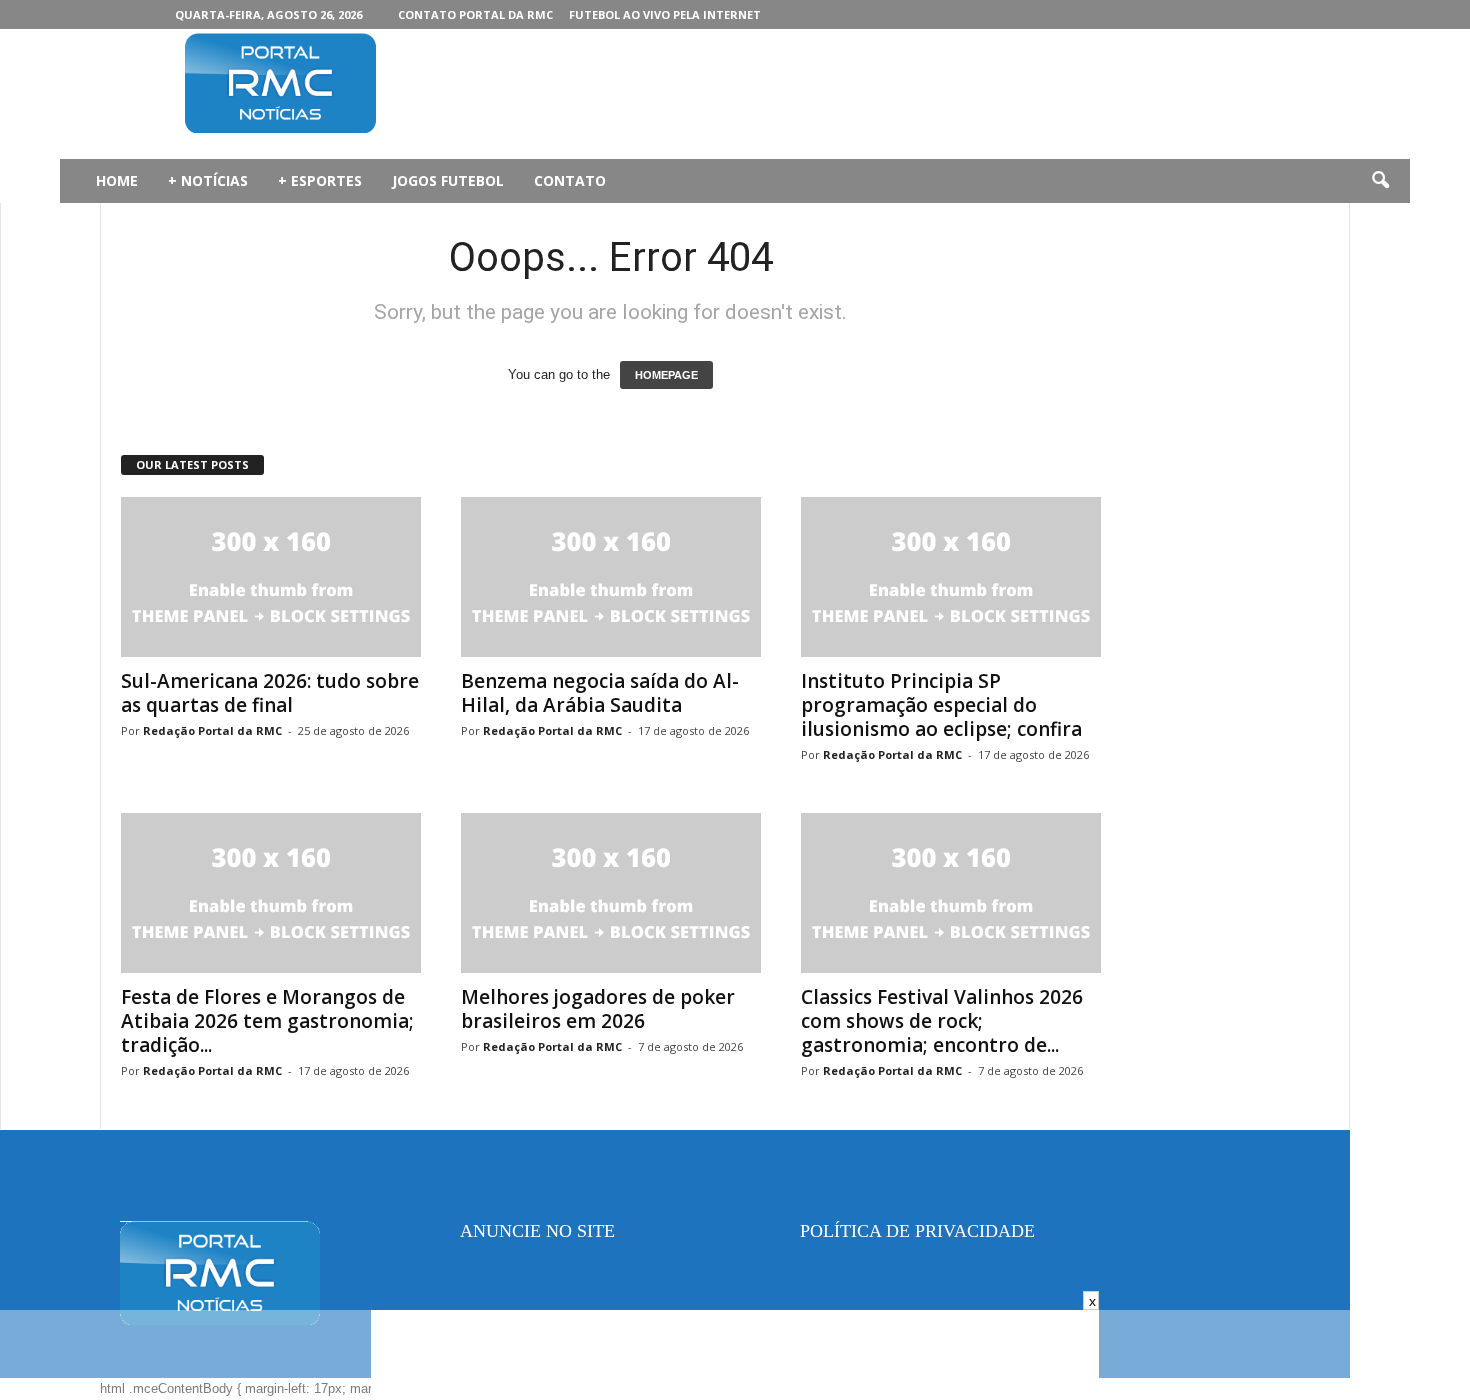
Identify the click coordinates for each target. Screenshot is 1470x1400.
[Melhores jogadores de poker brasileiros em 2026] (611, 893)
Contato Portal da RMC (475, 14)
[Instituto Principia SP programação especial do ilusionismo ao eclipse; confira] (951, 577)
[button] (1380, 181)
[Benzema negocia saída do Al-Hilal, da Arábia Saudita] (611, 577)
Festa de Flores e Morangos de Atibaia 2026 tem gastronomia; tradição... (267, 1021)
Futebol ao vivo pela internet (665, 14)
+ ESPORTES (320, 180)
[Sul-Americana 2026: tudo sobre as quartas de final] (271, 577)
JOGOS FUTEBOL (448, 180)
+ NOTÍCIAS (208, 180)
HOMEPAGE (666, 375)
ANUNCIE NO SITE (537, 1231)
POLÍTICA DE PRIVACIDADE (917, 1231)
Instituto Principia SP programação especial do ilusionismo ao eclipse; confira (941, 705)
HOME (117, 180)
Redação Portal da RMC (212, 730)
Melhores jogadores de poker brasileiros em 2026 (598, 1009)
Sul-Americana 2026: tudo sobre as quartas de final (270, 693)
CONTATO (570, 180)
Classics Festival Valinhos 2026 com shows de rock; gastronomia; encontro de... (942, 1021)
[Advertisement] (796, 94)
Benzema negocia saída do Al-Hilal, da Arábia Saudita (600, 693)
